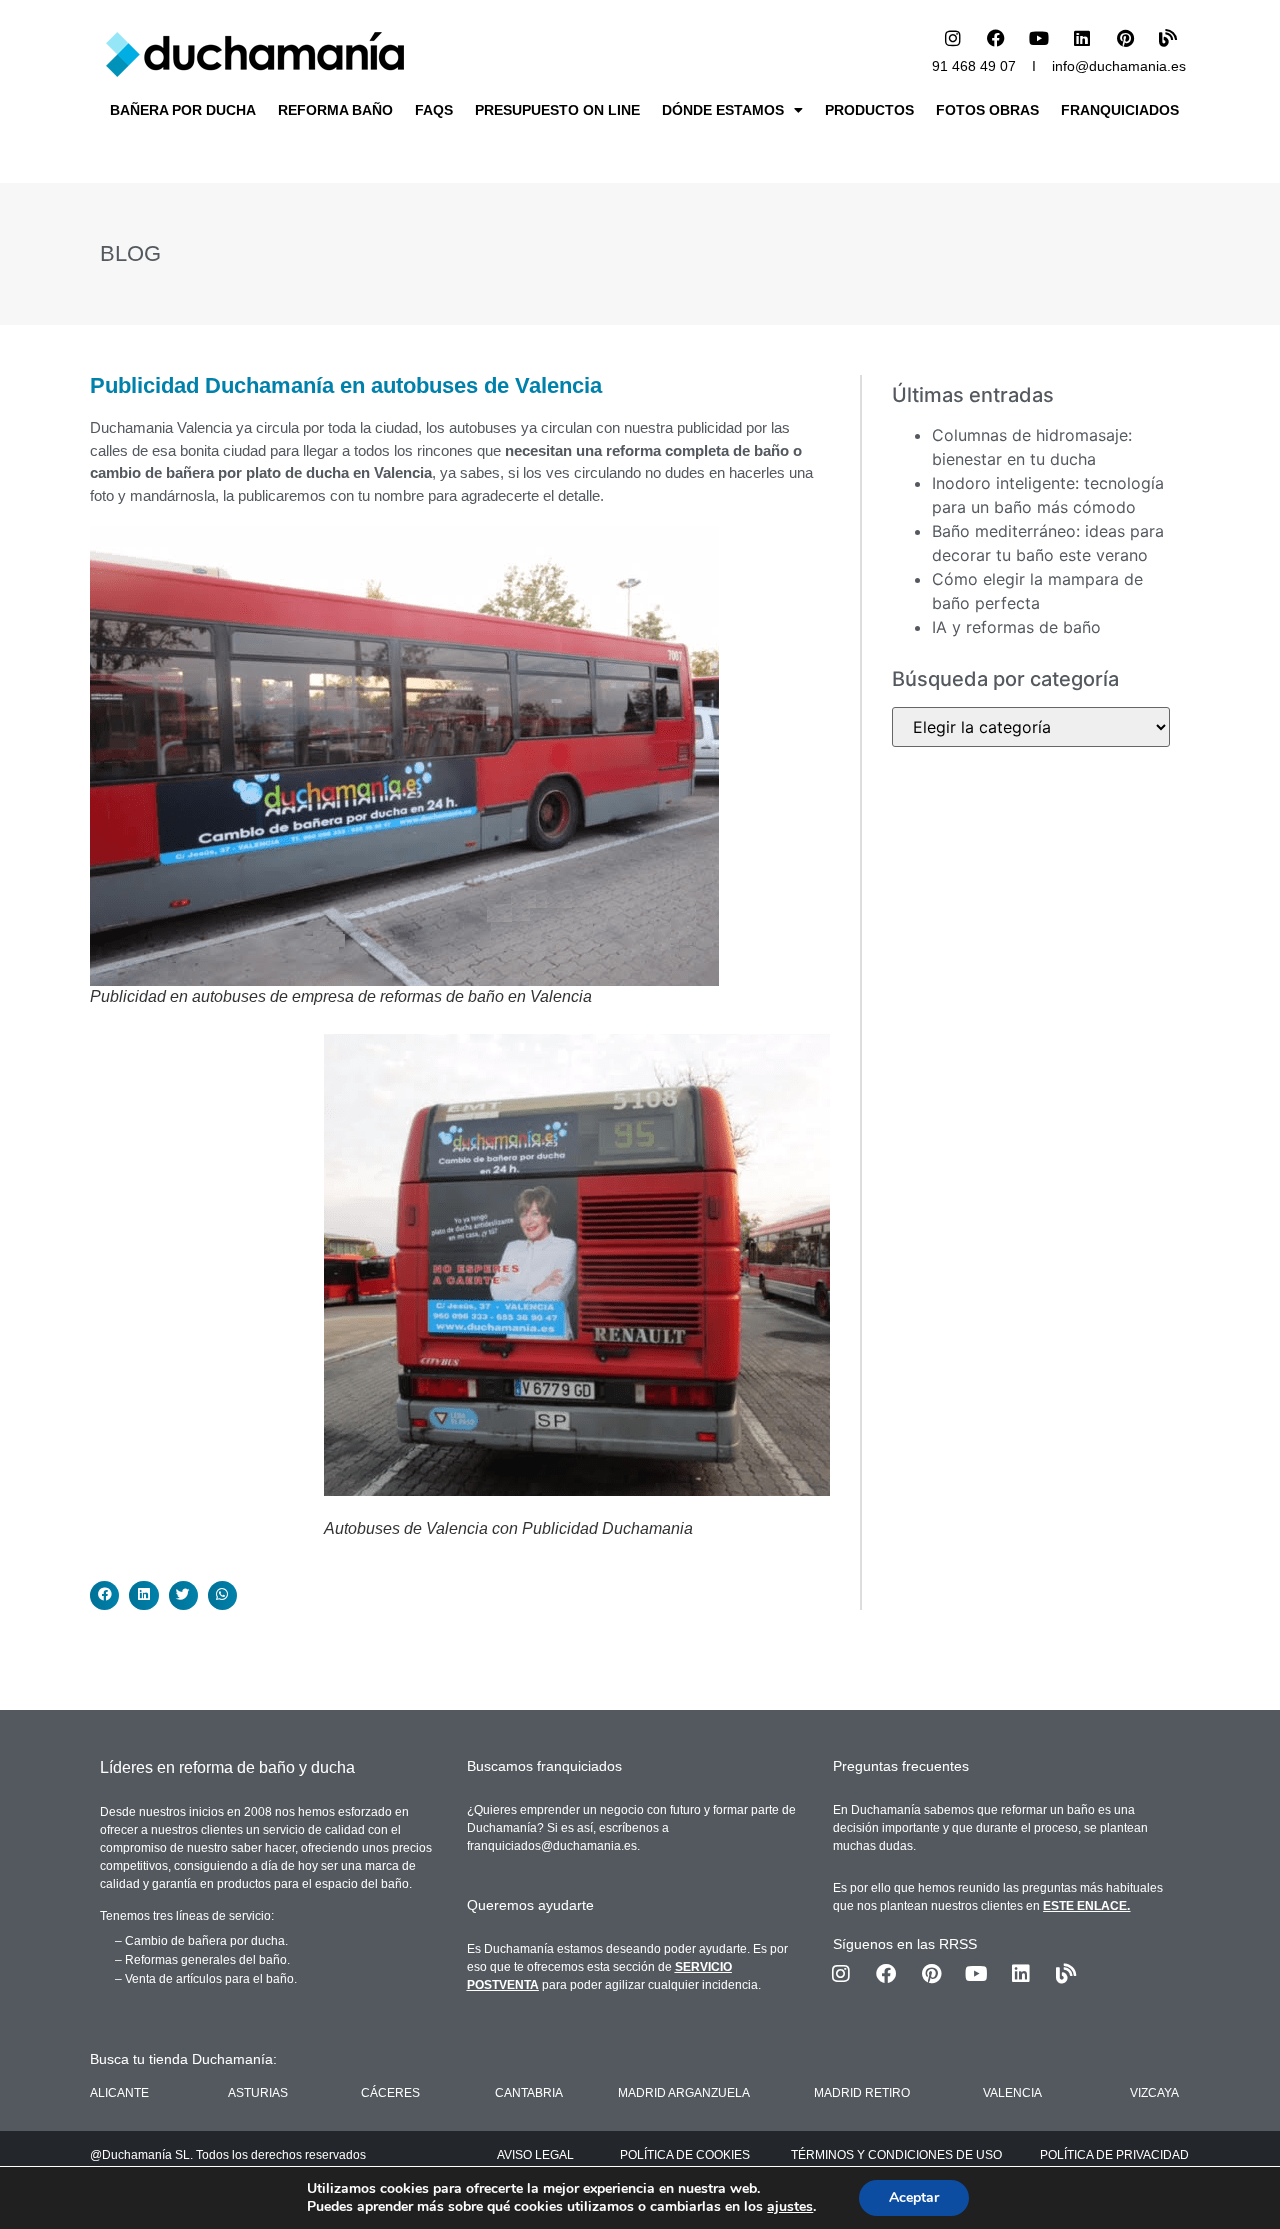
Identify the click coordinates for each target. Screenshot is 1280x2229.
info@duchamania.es (1119, 66)
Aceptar (914, 2197)
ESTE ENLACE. (1086, 1906)
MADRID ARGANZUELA (684, 2093)
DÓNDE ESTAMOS (723, 110)
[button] (104, 1595)
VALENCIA (1012, 2093)
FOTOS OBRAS (987, 110)
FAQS (434, 110)
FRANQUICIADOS (1120, 110)
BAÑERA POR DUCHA (183, 110)
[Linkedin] (1082, 38)
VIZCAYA (1154, 2093)
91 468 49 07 (974, 66)
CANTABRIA (529, 2093)
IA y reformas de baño (1016, 627)
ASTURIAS (258, 2093)
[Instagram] (953, 38)
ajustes (790, 2207)
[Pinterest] (1125, 38)
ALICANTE (119, 2093)
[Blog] (1168, 38)
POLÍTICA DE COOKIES (685, 2155)
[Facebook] (996, 38)
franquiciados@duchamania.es (552, 1846)
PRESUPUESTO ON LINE (557, 110)
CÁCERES (390, 2093)
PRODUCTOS (869, 110)
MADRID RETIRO (862, 2093)
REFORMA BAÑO (335, 110)
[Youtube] (1039, 38)
